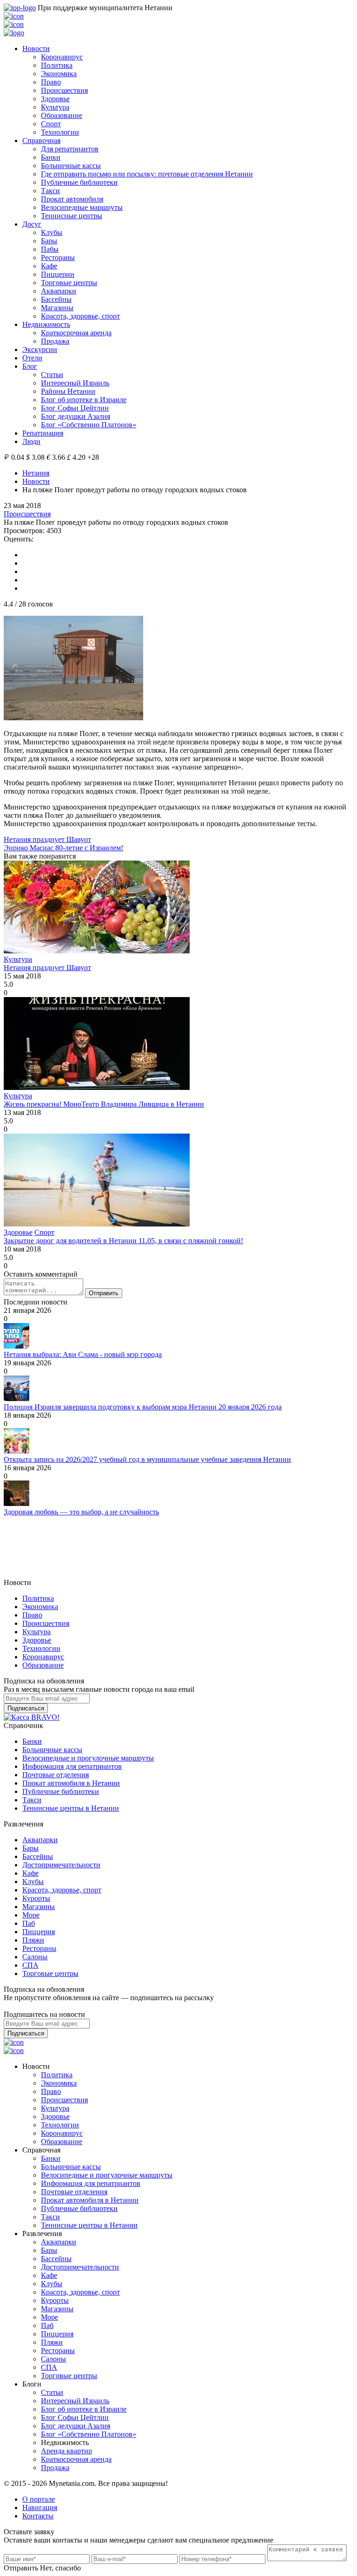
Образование (62, 115)
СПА (30, 1965)
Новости (36, 49)
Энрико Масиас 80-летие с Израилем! (63, 848)
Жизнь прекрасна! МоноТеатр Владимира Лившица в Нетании (104, 1104)
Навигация (40, 2508)
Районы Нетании (68, 391)
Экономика (59, 74)
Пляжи (33, 1940)
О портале (39, 2499)
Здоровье (55, 99)
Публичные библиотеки (79, 182)
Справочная (41, 140)
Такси (50, 191)
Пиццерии (58, 274)
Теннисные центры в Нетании (71, 1808)
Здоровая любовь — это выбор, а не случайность (81, 1512)
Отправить (104, 1293)
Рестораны (58, 258)
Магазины (57, 308)
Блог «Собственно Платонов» (89, 425)
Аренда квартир (66, 2451)
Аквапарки (59, 291)
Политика (57, 65)
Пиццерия (39, 1932)
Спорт (51, 124)
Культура (55, 107)
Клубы (52, 232)
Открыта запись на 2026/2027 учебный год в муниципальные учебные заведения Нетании (147, 1459)
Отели (32, 358)
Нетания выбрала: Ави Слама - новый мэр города (83, 1354)
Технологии (60, 132)
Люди (31, 441)
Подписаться (26, 1708)
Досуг (32, 224)
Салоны (35, 1957)
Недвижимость (46, 324)
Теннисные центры (72, 216)
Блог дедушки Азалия (76, 416)
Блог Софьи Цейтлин (75, 408)
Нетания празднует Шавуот (47, 839)
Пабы (50, 249)
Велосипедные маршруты (82, 207)
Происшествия (64, 90)
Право (51, 82)
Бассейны (56, 299)
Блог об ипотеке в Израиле (84, 400)
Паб (29, 1923)
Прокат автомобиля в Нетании (71, 1783)
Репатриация (43, 433)
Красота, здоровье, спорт (80, 316)
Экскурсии (40, 349)
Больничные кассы (71, 166)
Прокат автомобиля (72, 199)
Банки (51, 157)
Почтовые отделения (56, 1775)
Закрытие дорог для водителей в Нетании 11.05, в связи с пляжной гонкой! (123, 1241)
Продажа (55, 341)
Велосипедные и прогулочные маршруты (88, 1758)
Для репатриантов (70, 149)
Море (31, 1915)
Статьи (52, 375)
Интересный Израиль (75, 383)
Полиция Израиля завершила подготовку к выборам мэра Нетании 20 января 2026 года (143, 1407)
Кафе (49, 266)
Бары (49, 241)
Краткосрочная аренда (76, 333)
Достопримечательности (61, 1865)
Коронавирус (62, 57)
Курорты (36, 1898)
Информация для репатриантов (72, 1766)
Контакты (38, 2516)
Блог (30, 366)
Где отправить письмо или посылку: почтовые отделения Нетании (147, 174)
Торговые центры (69, 283)
